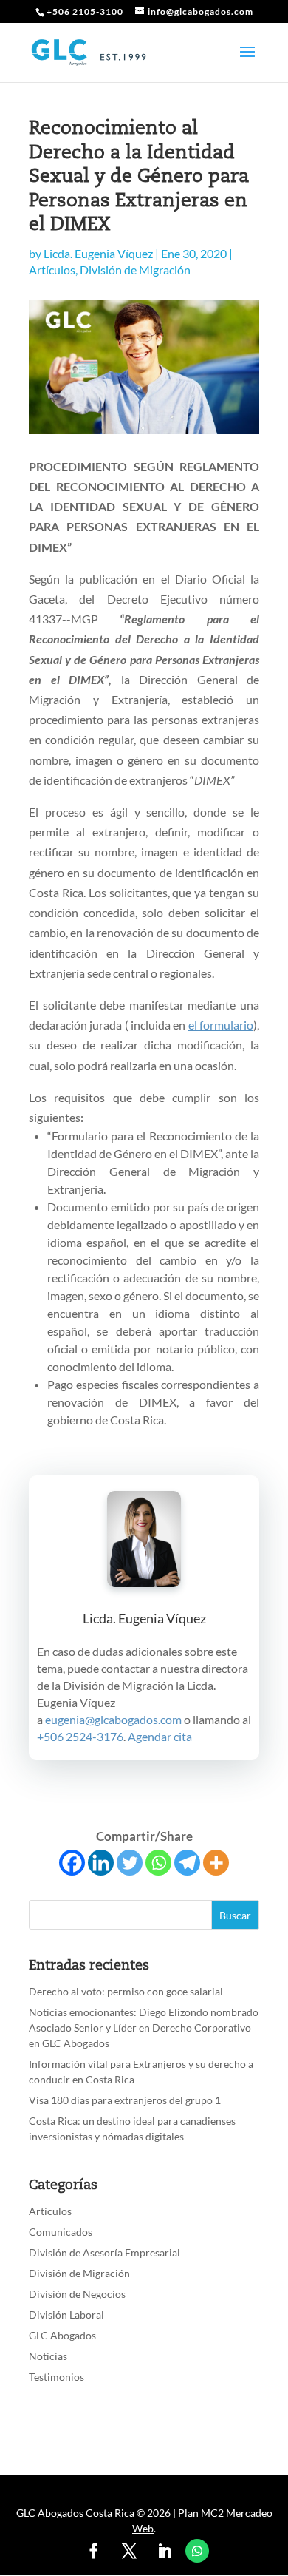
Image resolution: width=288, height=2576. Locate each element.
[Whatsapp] (158, 1863)
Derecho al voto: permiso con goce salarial (126, 1991)
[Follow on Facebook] (94, 2551)
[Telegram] (187, 1863)
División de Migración (135, 270)
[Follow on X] (129, 2551)
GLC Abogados (62, 2335)
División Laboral (66, 2315)
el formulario (221, 1025)
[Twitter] (130, 1863)
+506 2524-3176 (80, 1736)
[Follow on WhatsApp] (197, 2551)
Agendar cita (160, 1736)
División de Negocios (77, 2294)
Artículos (52, 270)
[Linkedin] (101, 1863)
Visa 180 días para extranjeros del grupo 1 (125, 2100)
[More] (216, 1863)
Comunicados (61, 2232)
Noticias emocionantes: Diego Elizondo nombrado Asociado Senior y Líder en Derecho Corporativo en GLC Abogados (144, 2028)
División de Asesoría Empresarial (104, 2252)
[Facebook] (72, 1863)
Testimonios (56, 2377)
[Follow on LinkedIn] (165, 2551)
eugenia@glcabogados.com (113, 1719)
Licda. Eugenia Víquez (98, 253)
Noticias (48, 2356)
